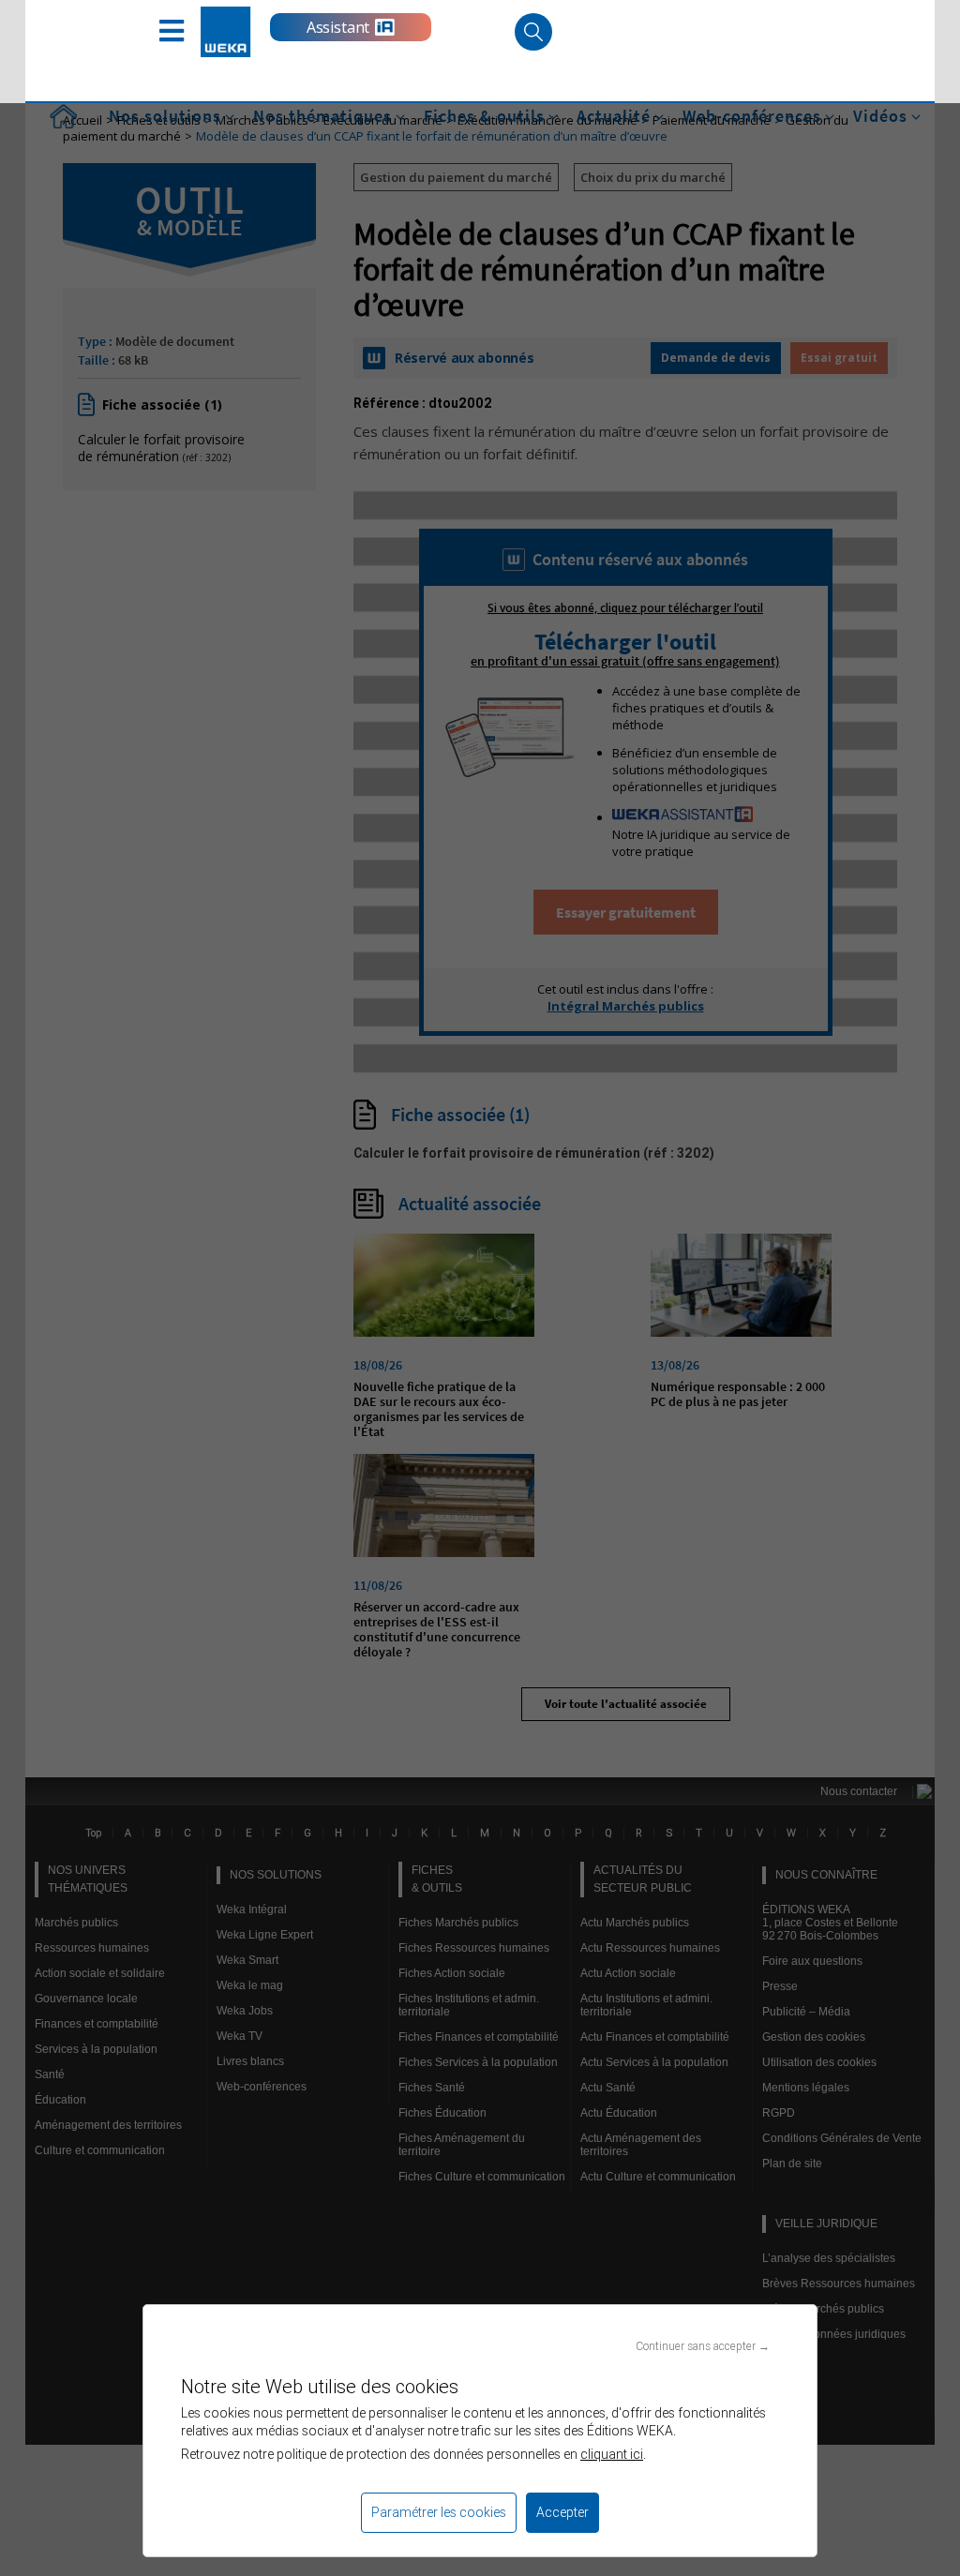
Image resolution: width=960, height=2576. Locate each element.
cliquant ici (612, 2454)
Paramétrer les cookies (439, 2512)
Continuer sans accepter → (703, 2346)
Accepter (562, 2512)
